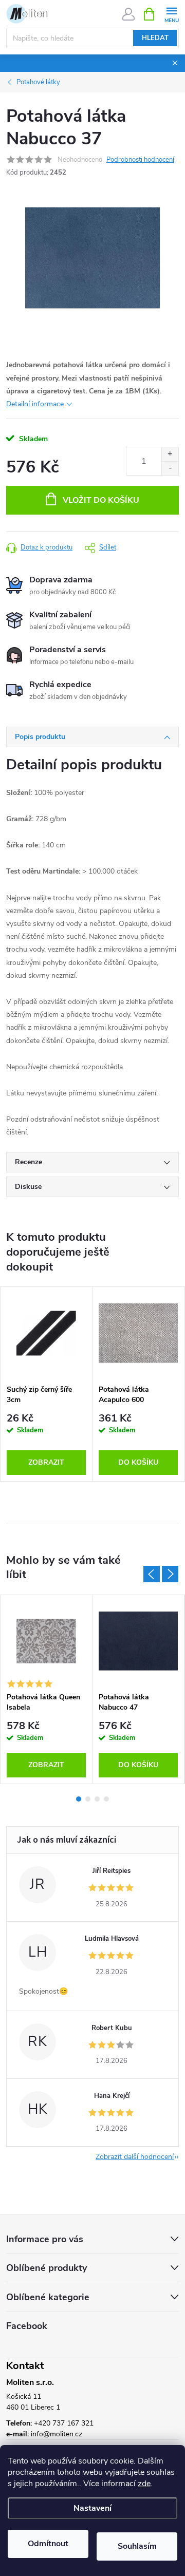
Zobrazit (46, 1462)
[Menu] (171, 14)
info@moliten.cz (57, 2434)
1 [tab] (79, 1799)
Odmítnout (48, 2544)
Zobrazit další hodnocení (135, 2157)
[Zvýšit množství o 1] (170, 454)
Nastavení (92, 2508)
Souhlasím (137, 2546)
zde (144, 2484)
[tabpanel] (47, 1384)
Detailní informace (35, 404)
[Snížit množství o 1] (170, 468)
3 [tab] (97, 1799)
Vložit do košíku (101, 500)
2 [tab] (88, 1799)
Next (170, 1574)
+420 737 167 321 (64, 2423)
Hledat (155, 38)
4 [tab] (106, 1799)
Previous (152, 1574)
